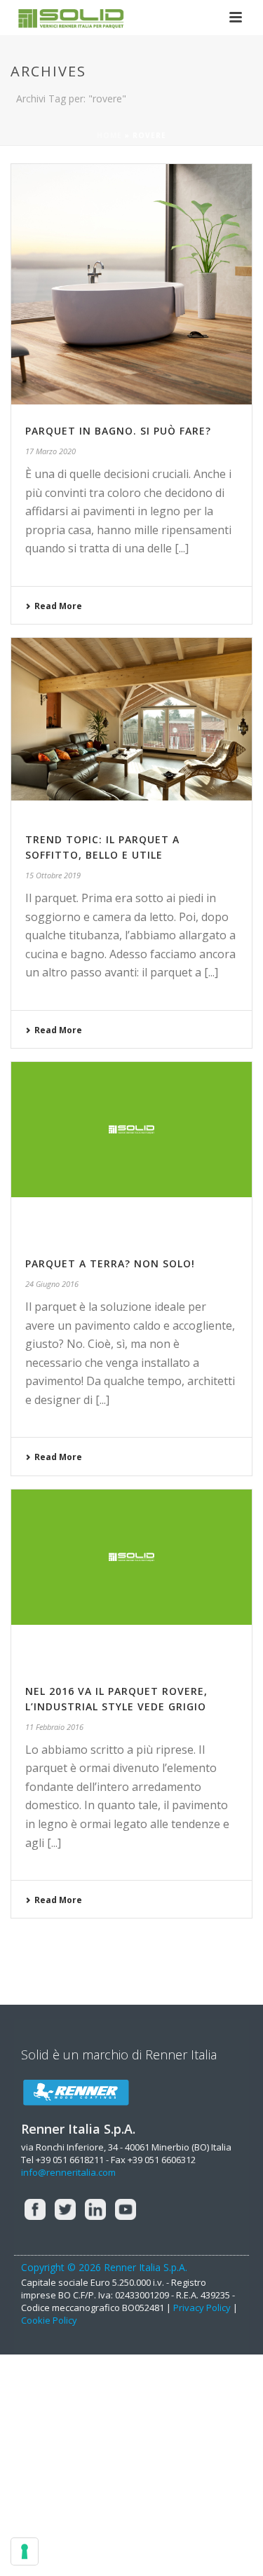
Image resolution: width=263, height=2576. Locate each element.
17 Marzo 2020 (50, 451)
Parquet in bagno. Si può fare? (118, 431)
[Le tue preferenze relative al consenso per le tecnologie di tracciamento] (25, 2551)
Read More (58, 606)
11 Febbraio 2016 (54, 1727)
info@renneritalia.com (68, 2172)
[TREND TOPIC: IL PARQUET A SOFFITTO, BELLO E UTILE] (131, 725)
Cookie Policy (49, 2320)
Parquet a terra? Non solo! (110, 1263)
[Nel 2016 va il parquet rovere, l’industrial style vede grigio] (131, 1577)
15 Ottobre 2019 (53, 875)
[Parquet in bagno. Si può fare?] (131, 284)
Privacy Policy (202, 2308)
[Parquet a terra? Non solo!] (131, 1150)
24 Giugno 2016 (52, 1284)
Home (109, 135)
